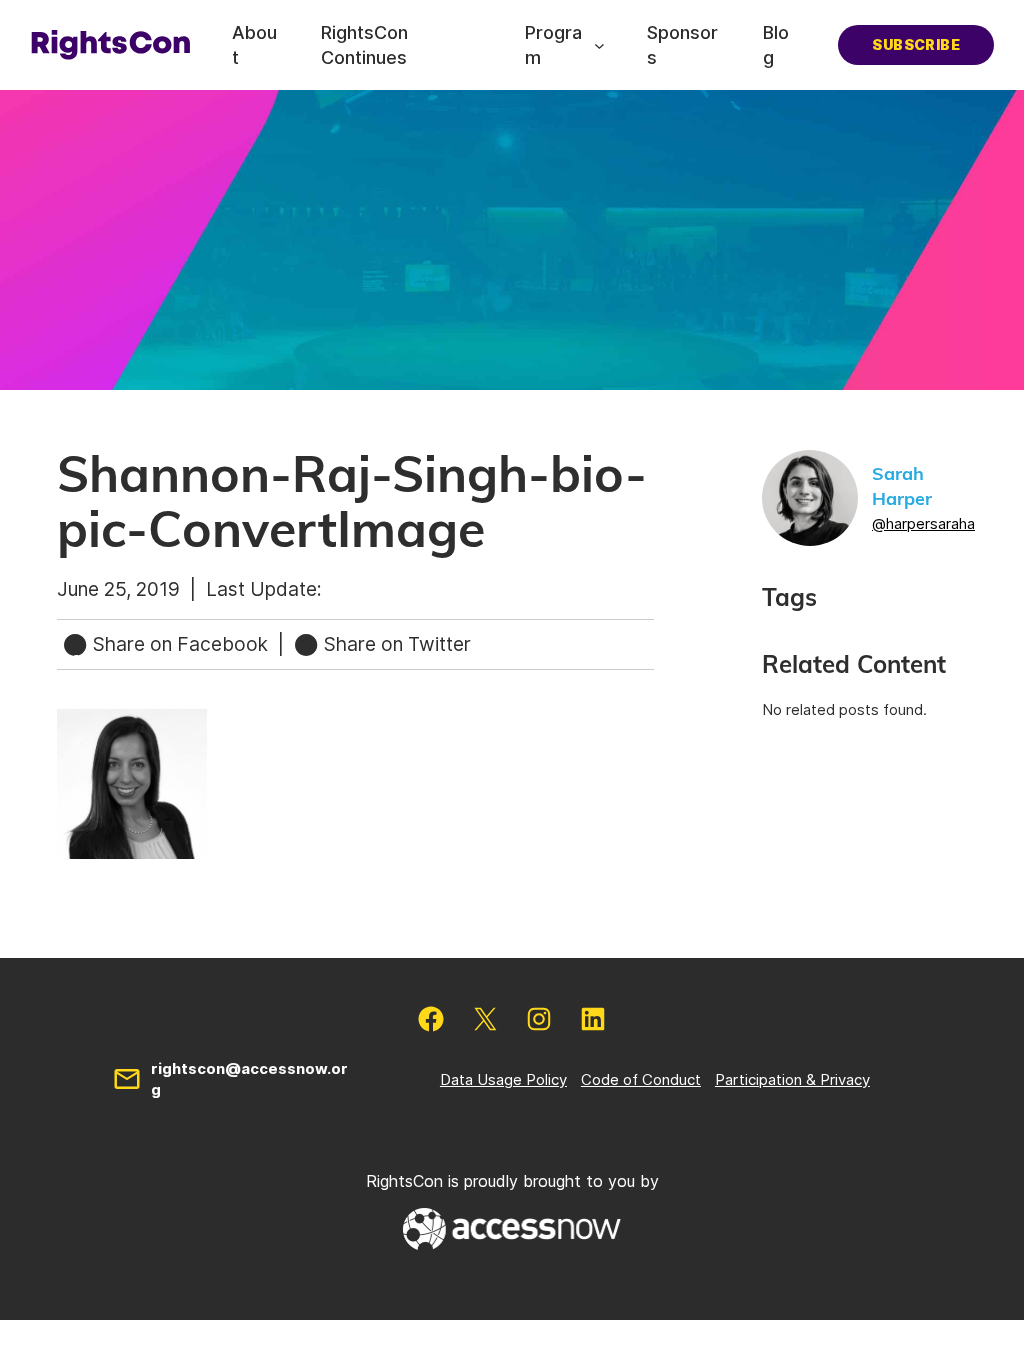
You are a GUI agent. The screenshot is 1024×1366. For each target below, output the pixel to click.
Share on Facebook (180, 644)
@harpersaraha (923, 523)
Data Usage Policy (503, 1079)
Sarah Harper (902, 487)
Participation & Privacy (792, 1079)
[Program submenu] (599, 45)
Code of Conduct (641, 1079)
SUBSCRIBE (916, 44)
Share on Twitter (395, 644)
